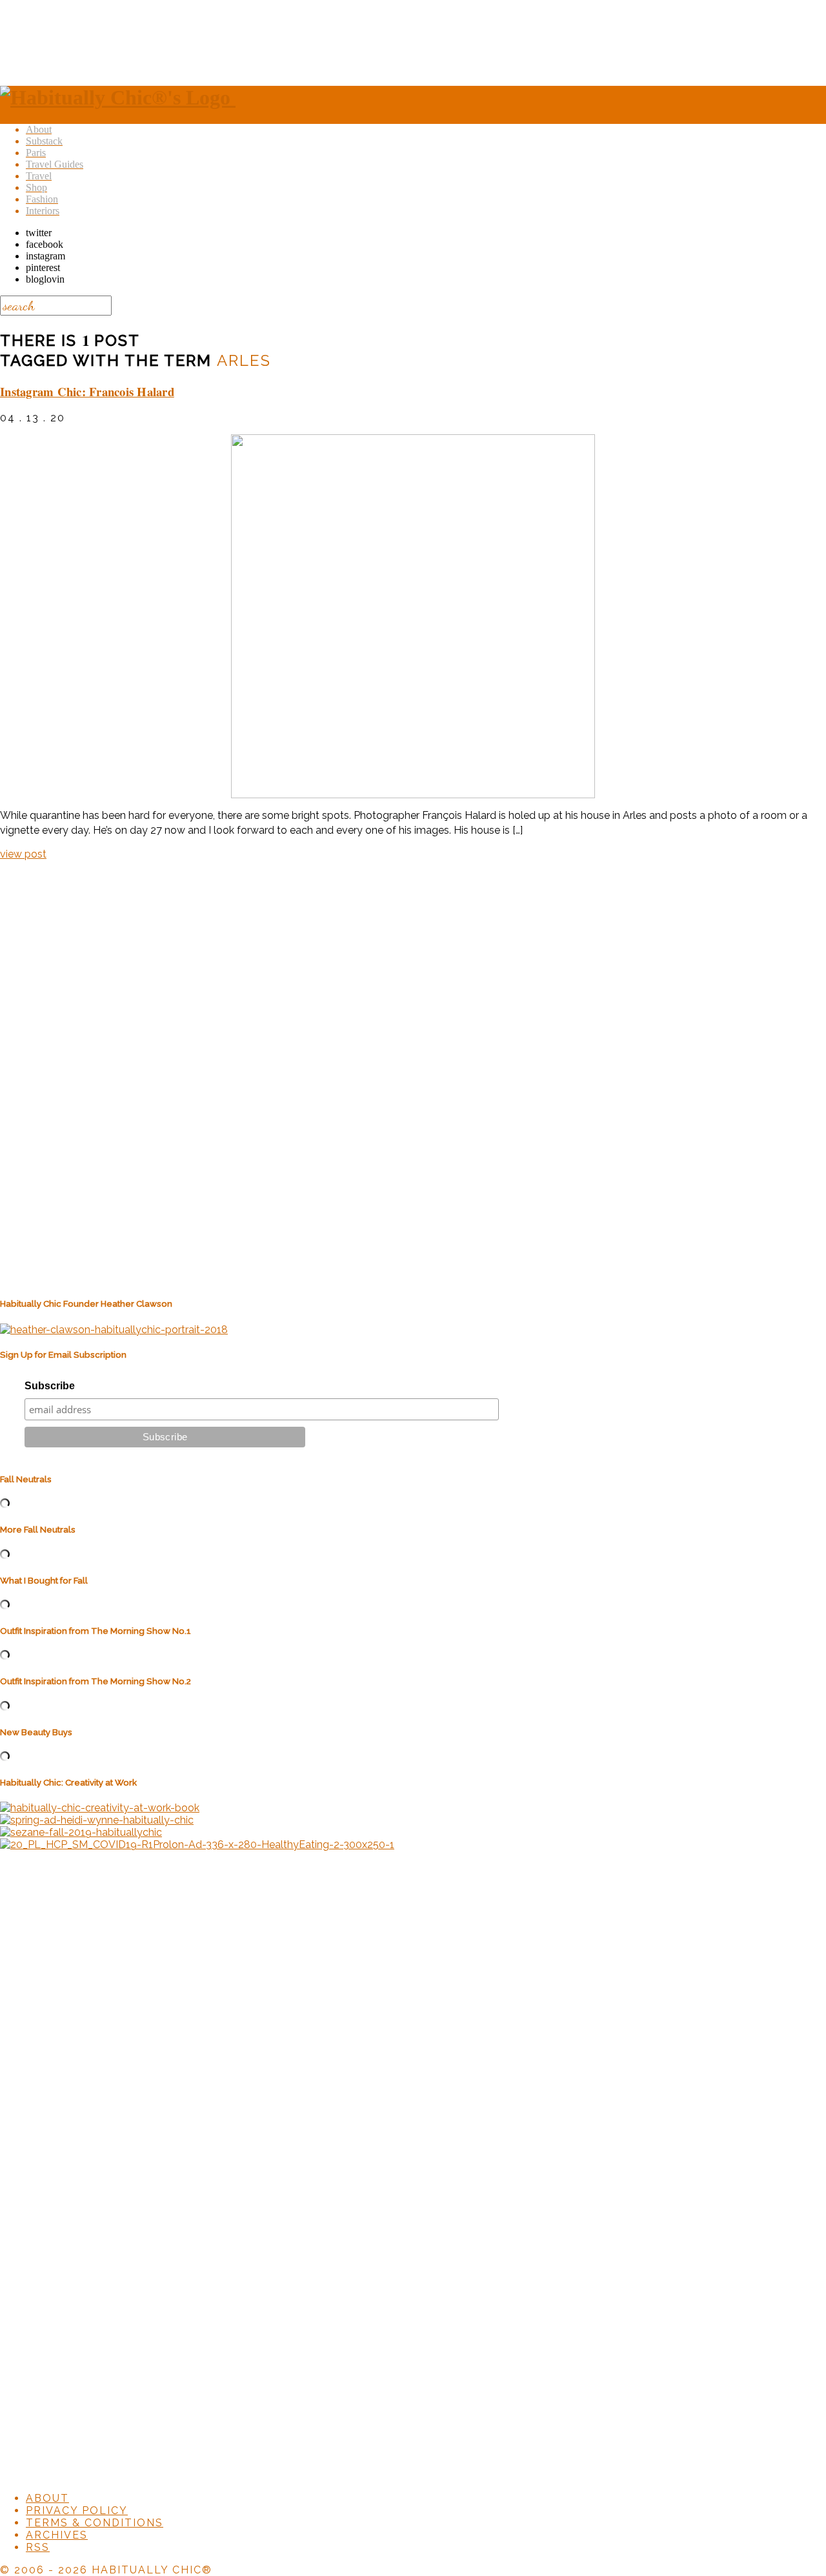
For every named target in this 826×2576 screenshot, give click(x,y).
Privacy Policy (77, 2511)
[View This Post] (413, 616)
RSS (38, 2547)
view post (23, 854)
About (47, 2498)
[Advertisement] (413, 41)
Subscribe (50, 1386)
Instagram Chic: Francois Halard (87, 391)
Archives (57, 2535)
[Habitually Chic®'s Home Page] (118, 97)
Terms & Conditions (95, 2523)
